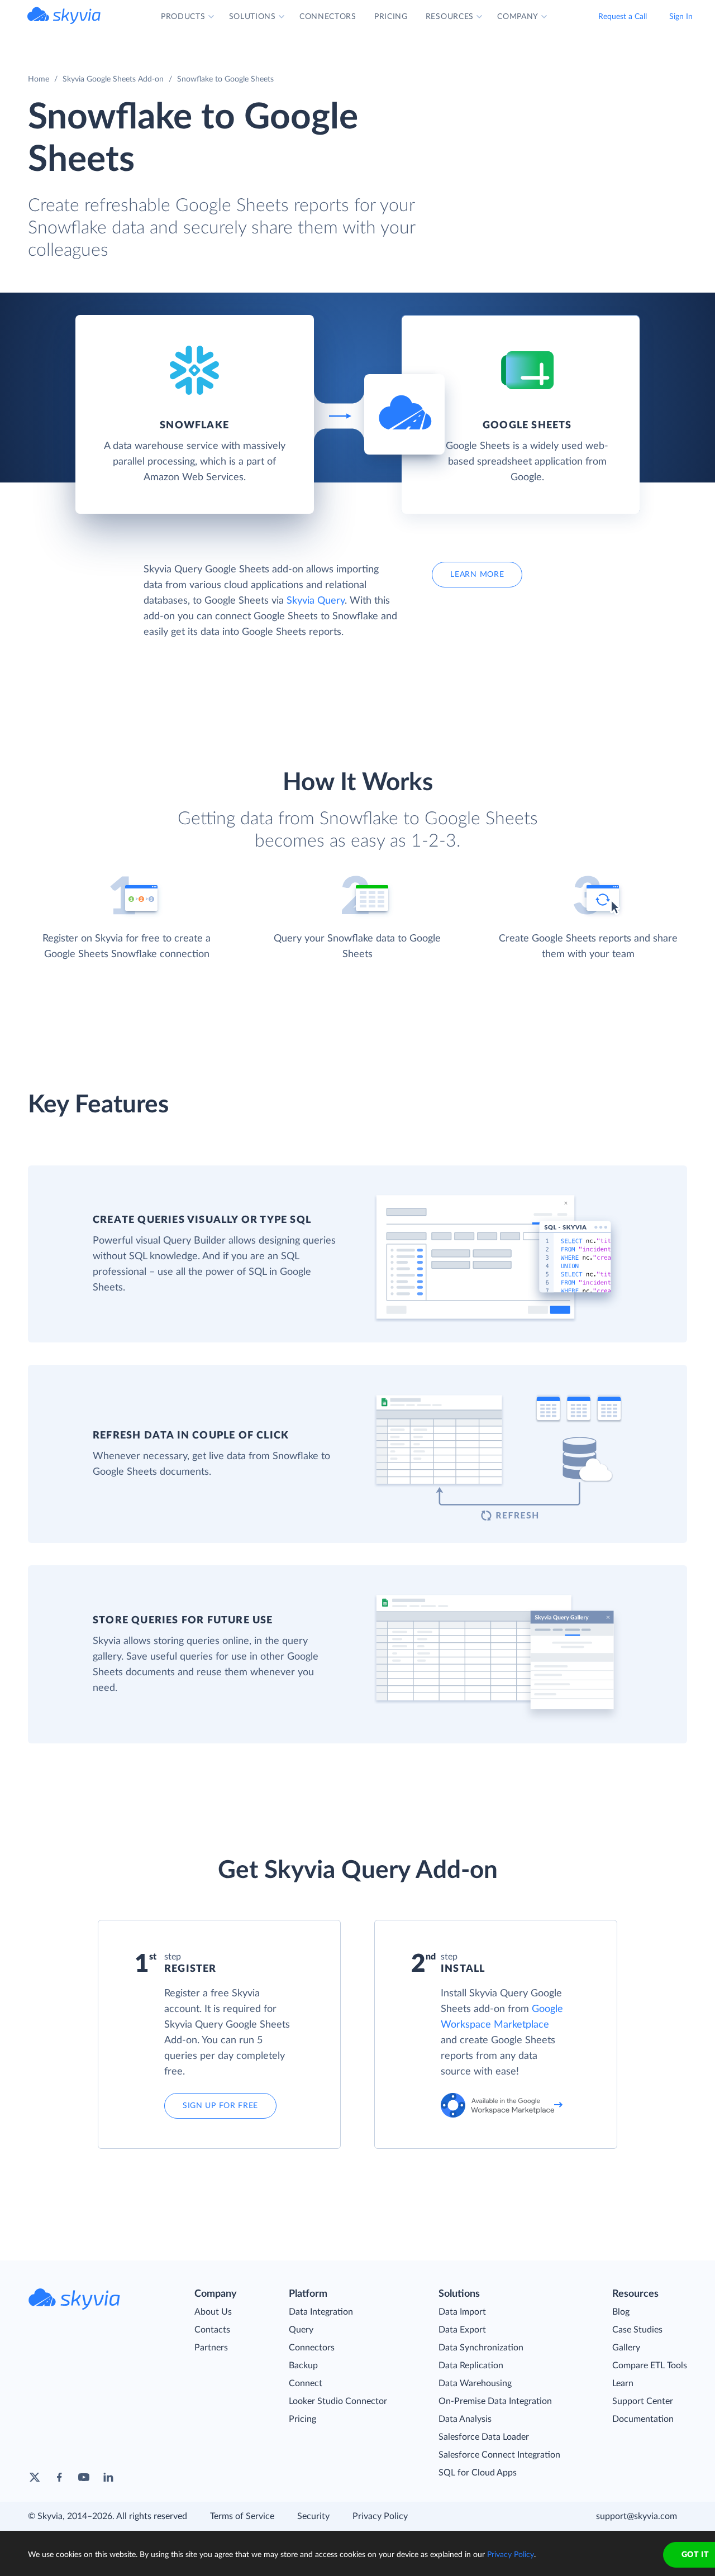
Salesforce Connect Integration (499, 2455)
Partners (211, 2348)
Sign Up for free (220, 2106)
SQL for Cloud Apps (478, 2473)
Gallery (626, 2348)
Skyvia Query (316, 601)
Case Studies (637, 2330)
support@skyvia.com (637, 2516)
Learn (623, 2383)
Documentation (643, 2419)
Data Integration (321, 2312)
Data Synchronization (481, 2348)
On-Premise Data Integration (495, 2401)
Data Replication (471, 2365)
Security (313, 2516)
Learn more (477, 575)
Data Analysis (465, 2419)
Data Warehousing (475, 2383)
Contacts (212, 2330)
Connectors (312, 2348)
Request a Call (623, 17)
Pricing (302, 2419)
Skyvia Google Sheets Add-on (113, 79)
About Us (213, 2312)
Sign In (681, 17)
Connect (306, 2383)
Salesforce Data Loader (484, 2437)
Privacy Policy (380, 2516)
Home (39, 79)
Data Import (462, 2312)
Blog (621, 2312)
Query (301, 2330)
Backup (303, 2365)
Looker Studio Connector (338, 2401)
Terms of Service (242, 2516)
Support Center (643, 2401)
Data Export (462, 2330)
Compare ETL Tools (650, 2365)
